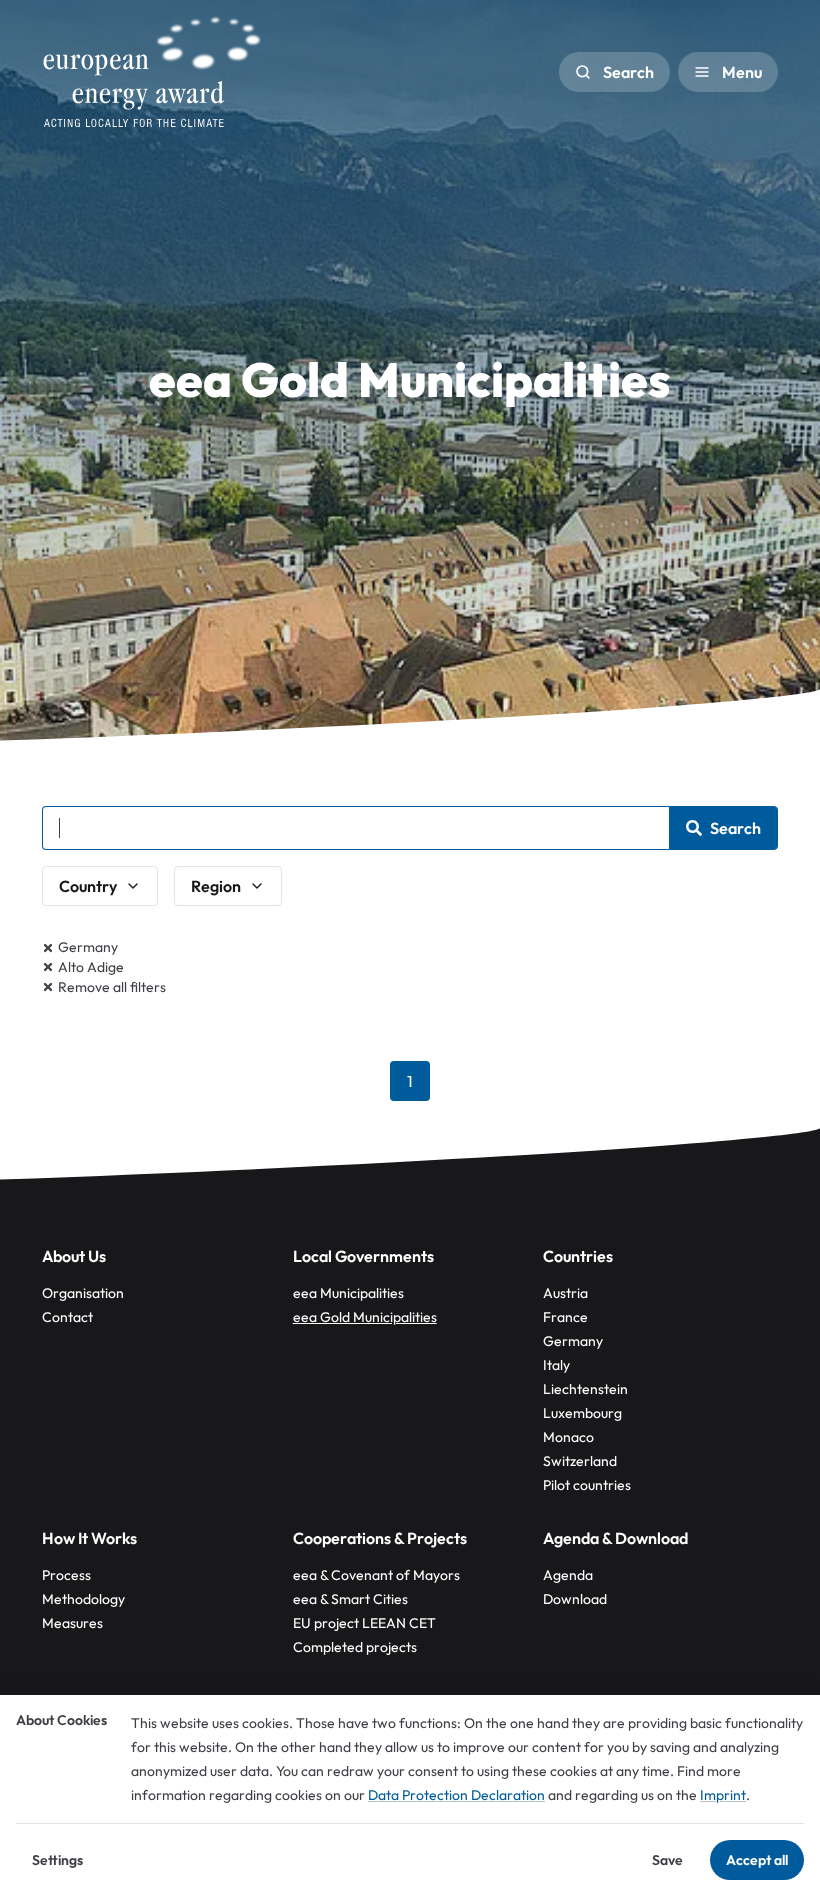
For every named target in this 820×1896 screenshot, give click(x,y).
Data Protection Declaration (456, 1795)
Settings (57, 1860)
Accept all (757, 1860)
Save (667, 1860)
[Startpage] (152, 72)
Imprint (723, 1795)
